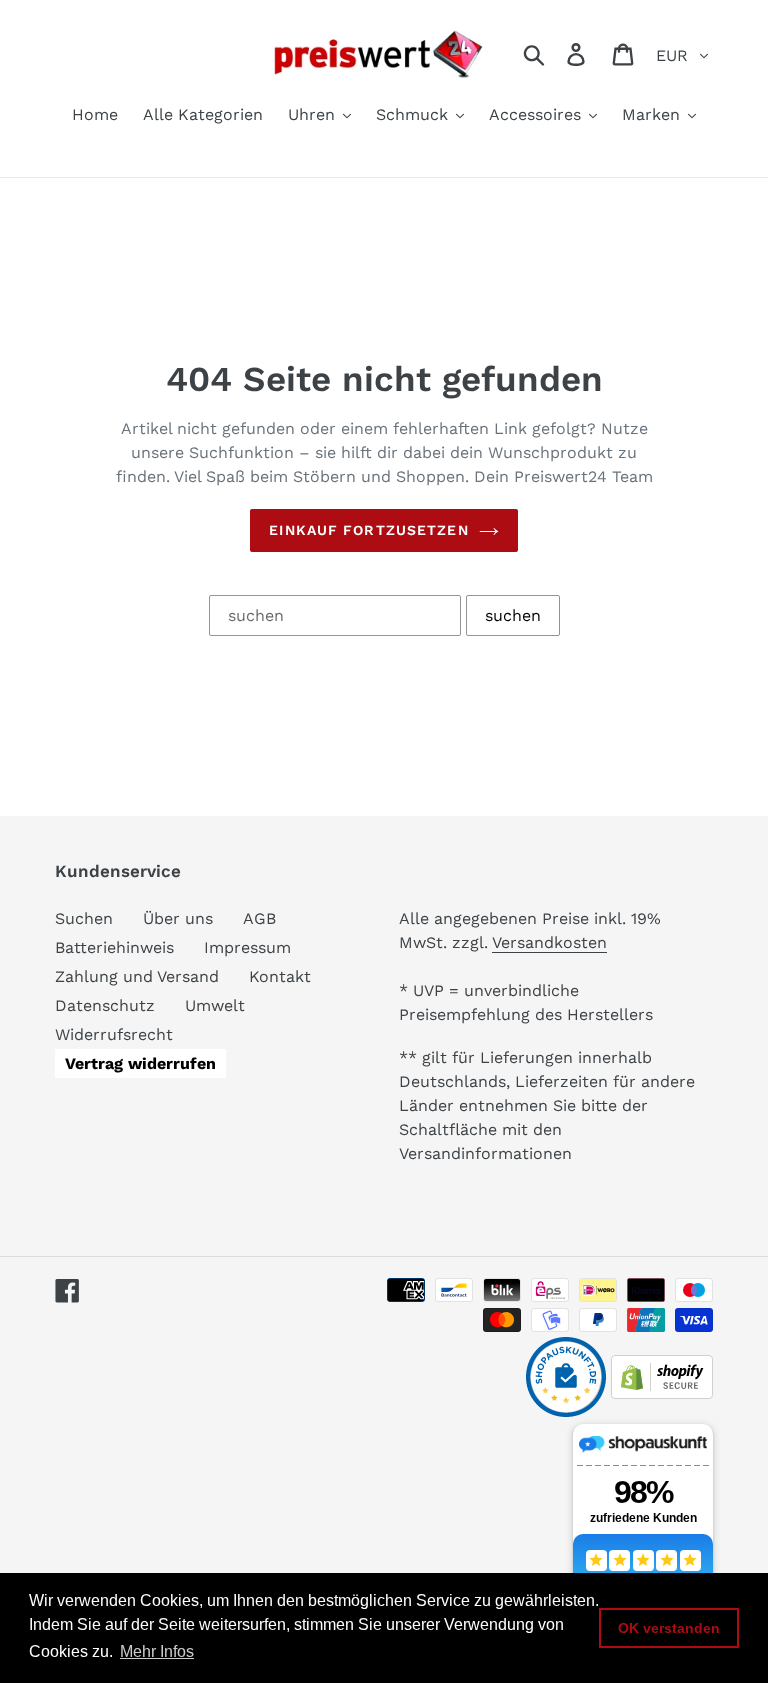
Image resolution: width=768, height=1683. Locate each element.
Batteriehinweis (114, 947)
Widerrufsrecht (114, 1034)
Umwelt (215, 1005)
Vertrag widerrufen (140, 1063)
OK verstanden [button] (669, 1628)
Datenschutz (105, 1005)
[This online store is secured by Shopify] (662, 1393)
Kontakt (280, 976)
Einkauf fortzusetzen (368, 530)
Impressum (247, 947)
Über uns (178, 918)
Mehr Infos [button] (157, 1651)
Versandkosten (549, 942)
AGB (259, 918)
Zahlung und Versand (137, 976)
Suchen (84, 918)
